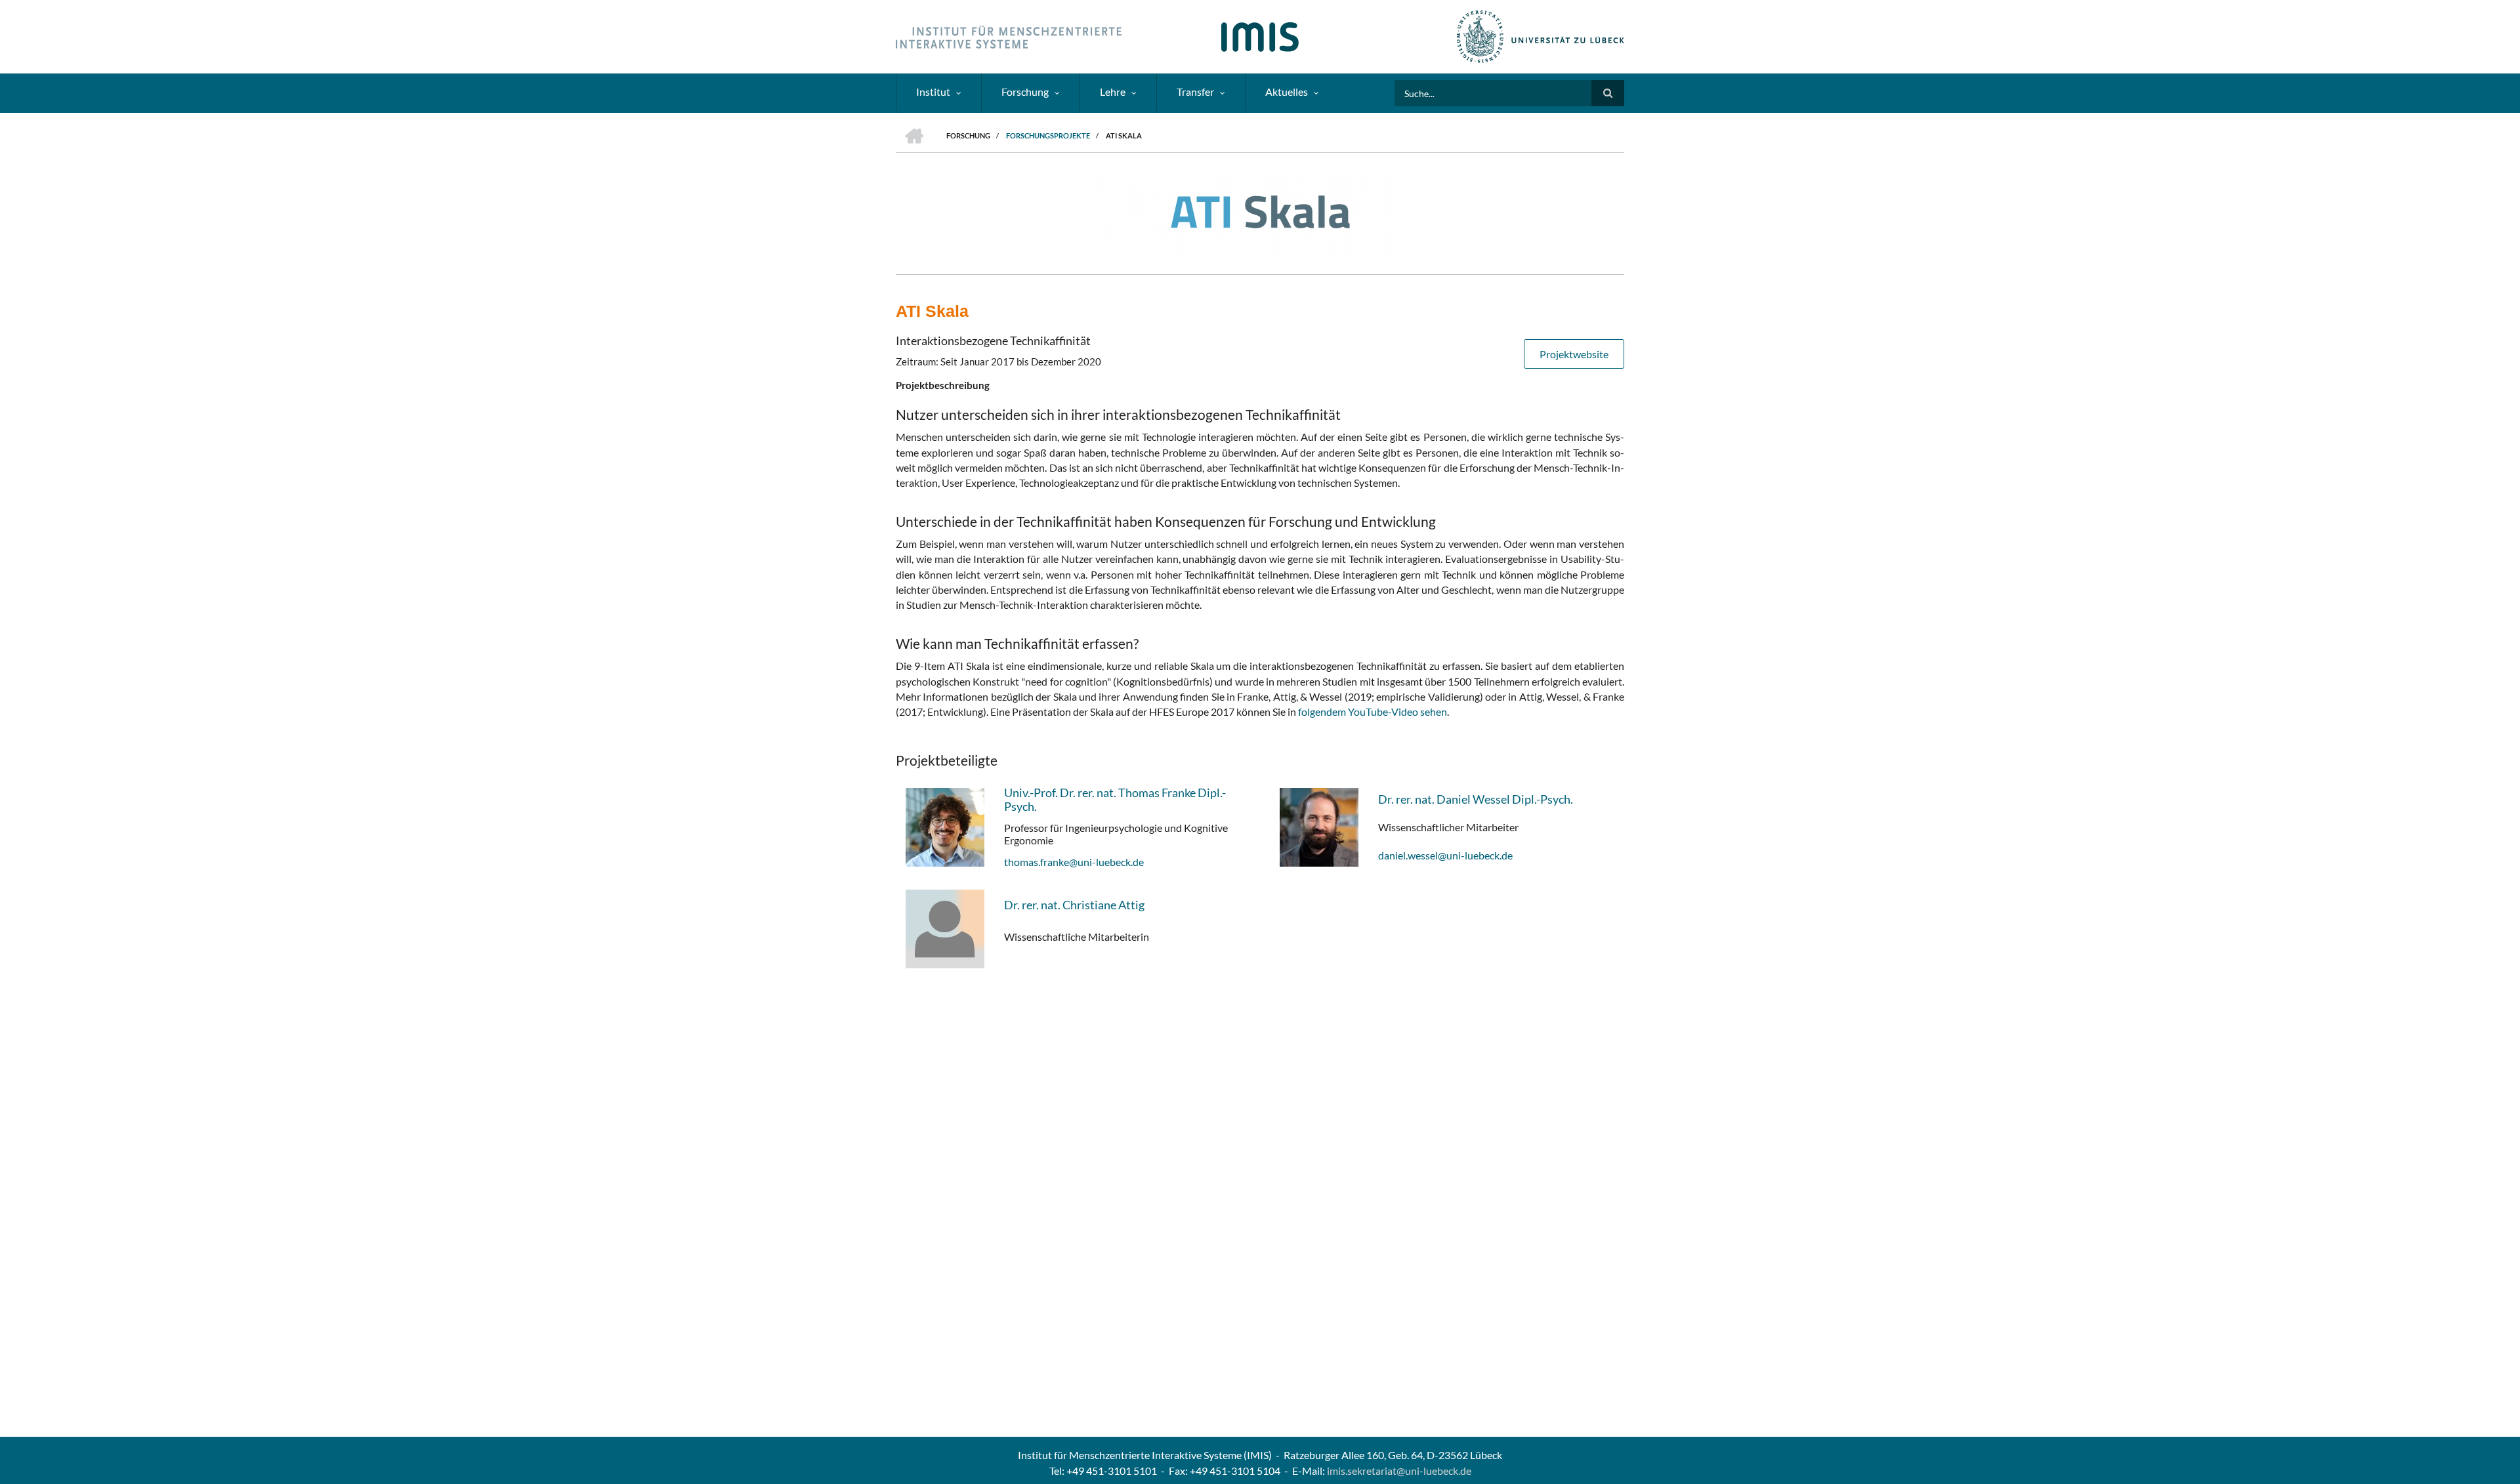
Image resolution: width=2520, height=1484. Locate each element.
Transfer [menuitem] (1195, 92)
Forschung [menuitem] (1025, 92)
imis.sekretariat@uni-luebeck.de (1399, 1471)
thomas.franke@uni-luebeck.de (1074, 862)
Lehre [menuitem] (1113, 92)
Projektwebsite (1574, 354)
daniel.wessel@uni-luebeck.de (1445, 855)
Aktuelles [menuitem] (1287, 92)
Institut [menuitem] (933, 92)
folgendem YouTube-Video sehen (1373, 711)
